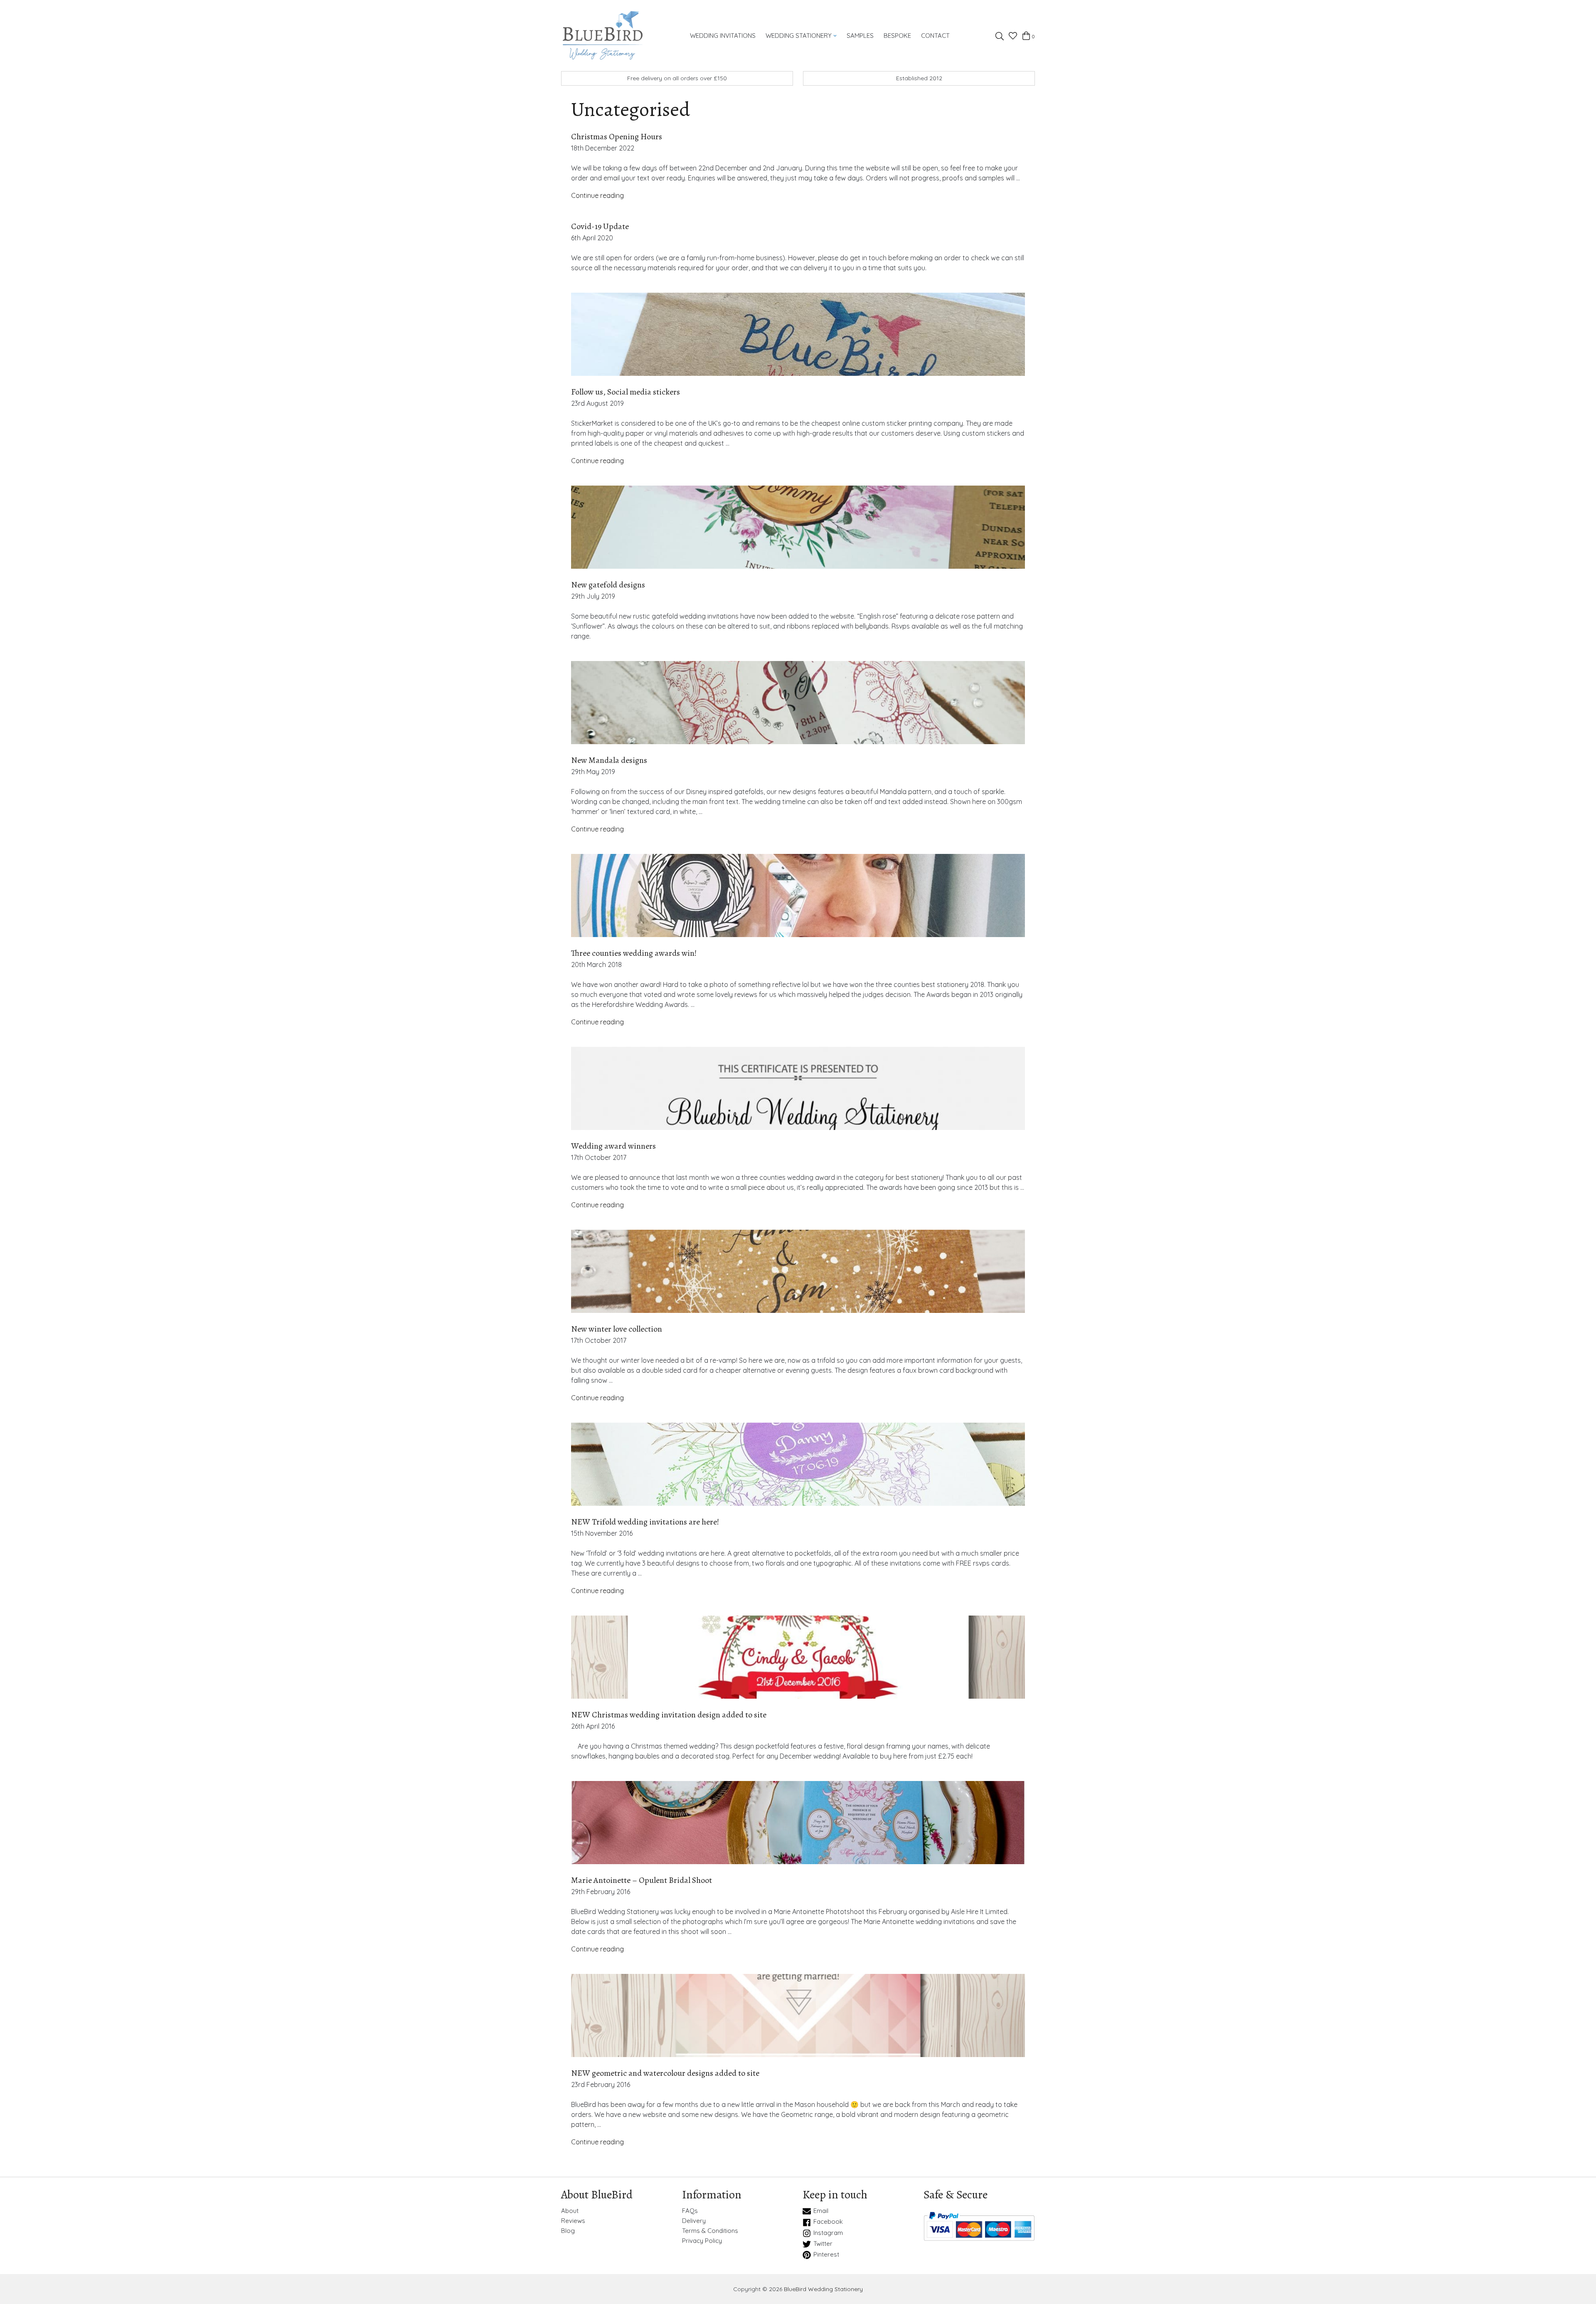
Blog (568, 2231)
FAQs (690, 2211)
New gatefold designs (608, 585)
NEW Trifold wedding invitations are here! (645, 1522)
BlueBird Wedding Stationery (823, 2289)
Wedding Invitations (723, 36)
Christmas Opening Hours (617, 137)
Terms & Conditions (710, 2231)
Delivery (694, 2221)
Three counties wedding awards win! (634, 953)
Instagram (828, 2233)
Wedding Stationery (799, 36)
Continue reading (597, 195)
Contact (935, 36)
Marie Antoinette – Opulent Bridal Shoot (642, 1880)
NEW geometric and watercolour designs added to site (665, 2073)
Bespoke (897, 36)
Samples (860, 36)
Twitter (823, 2244)
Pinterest (826, 2255)
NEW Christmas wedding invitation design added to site (669, 1715)
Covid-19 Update (600, 226)
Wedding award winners (613, 1146)
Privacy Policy (702, 2241)
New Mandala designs (609, 760)
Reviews (573, 2221)
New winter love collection (617, 1329)
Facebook (828, 2222)
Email (821, 2211)
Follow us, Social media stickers (626, 392)
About (570, 2211)
